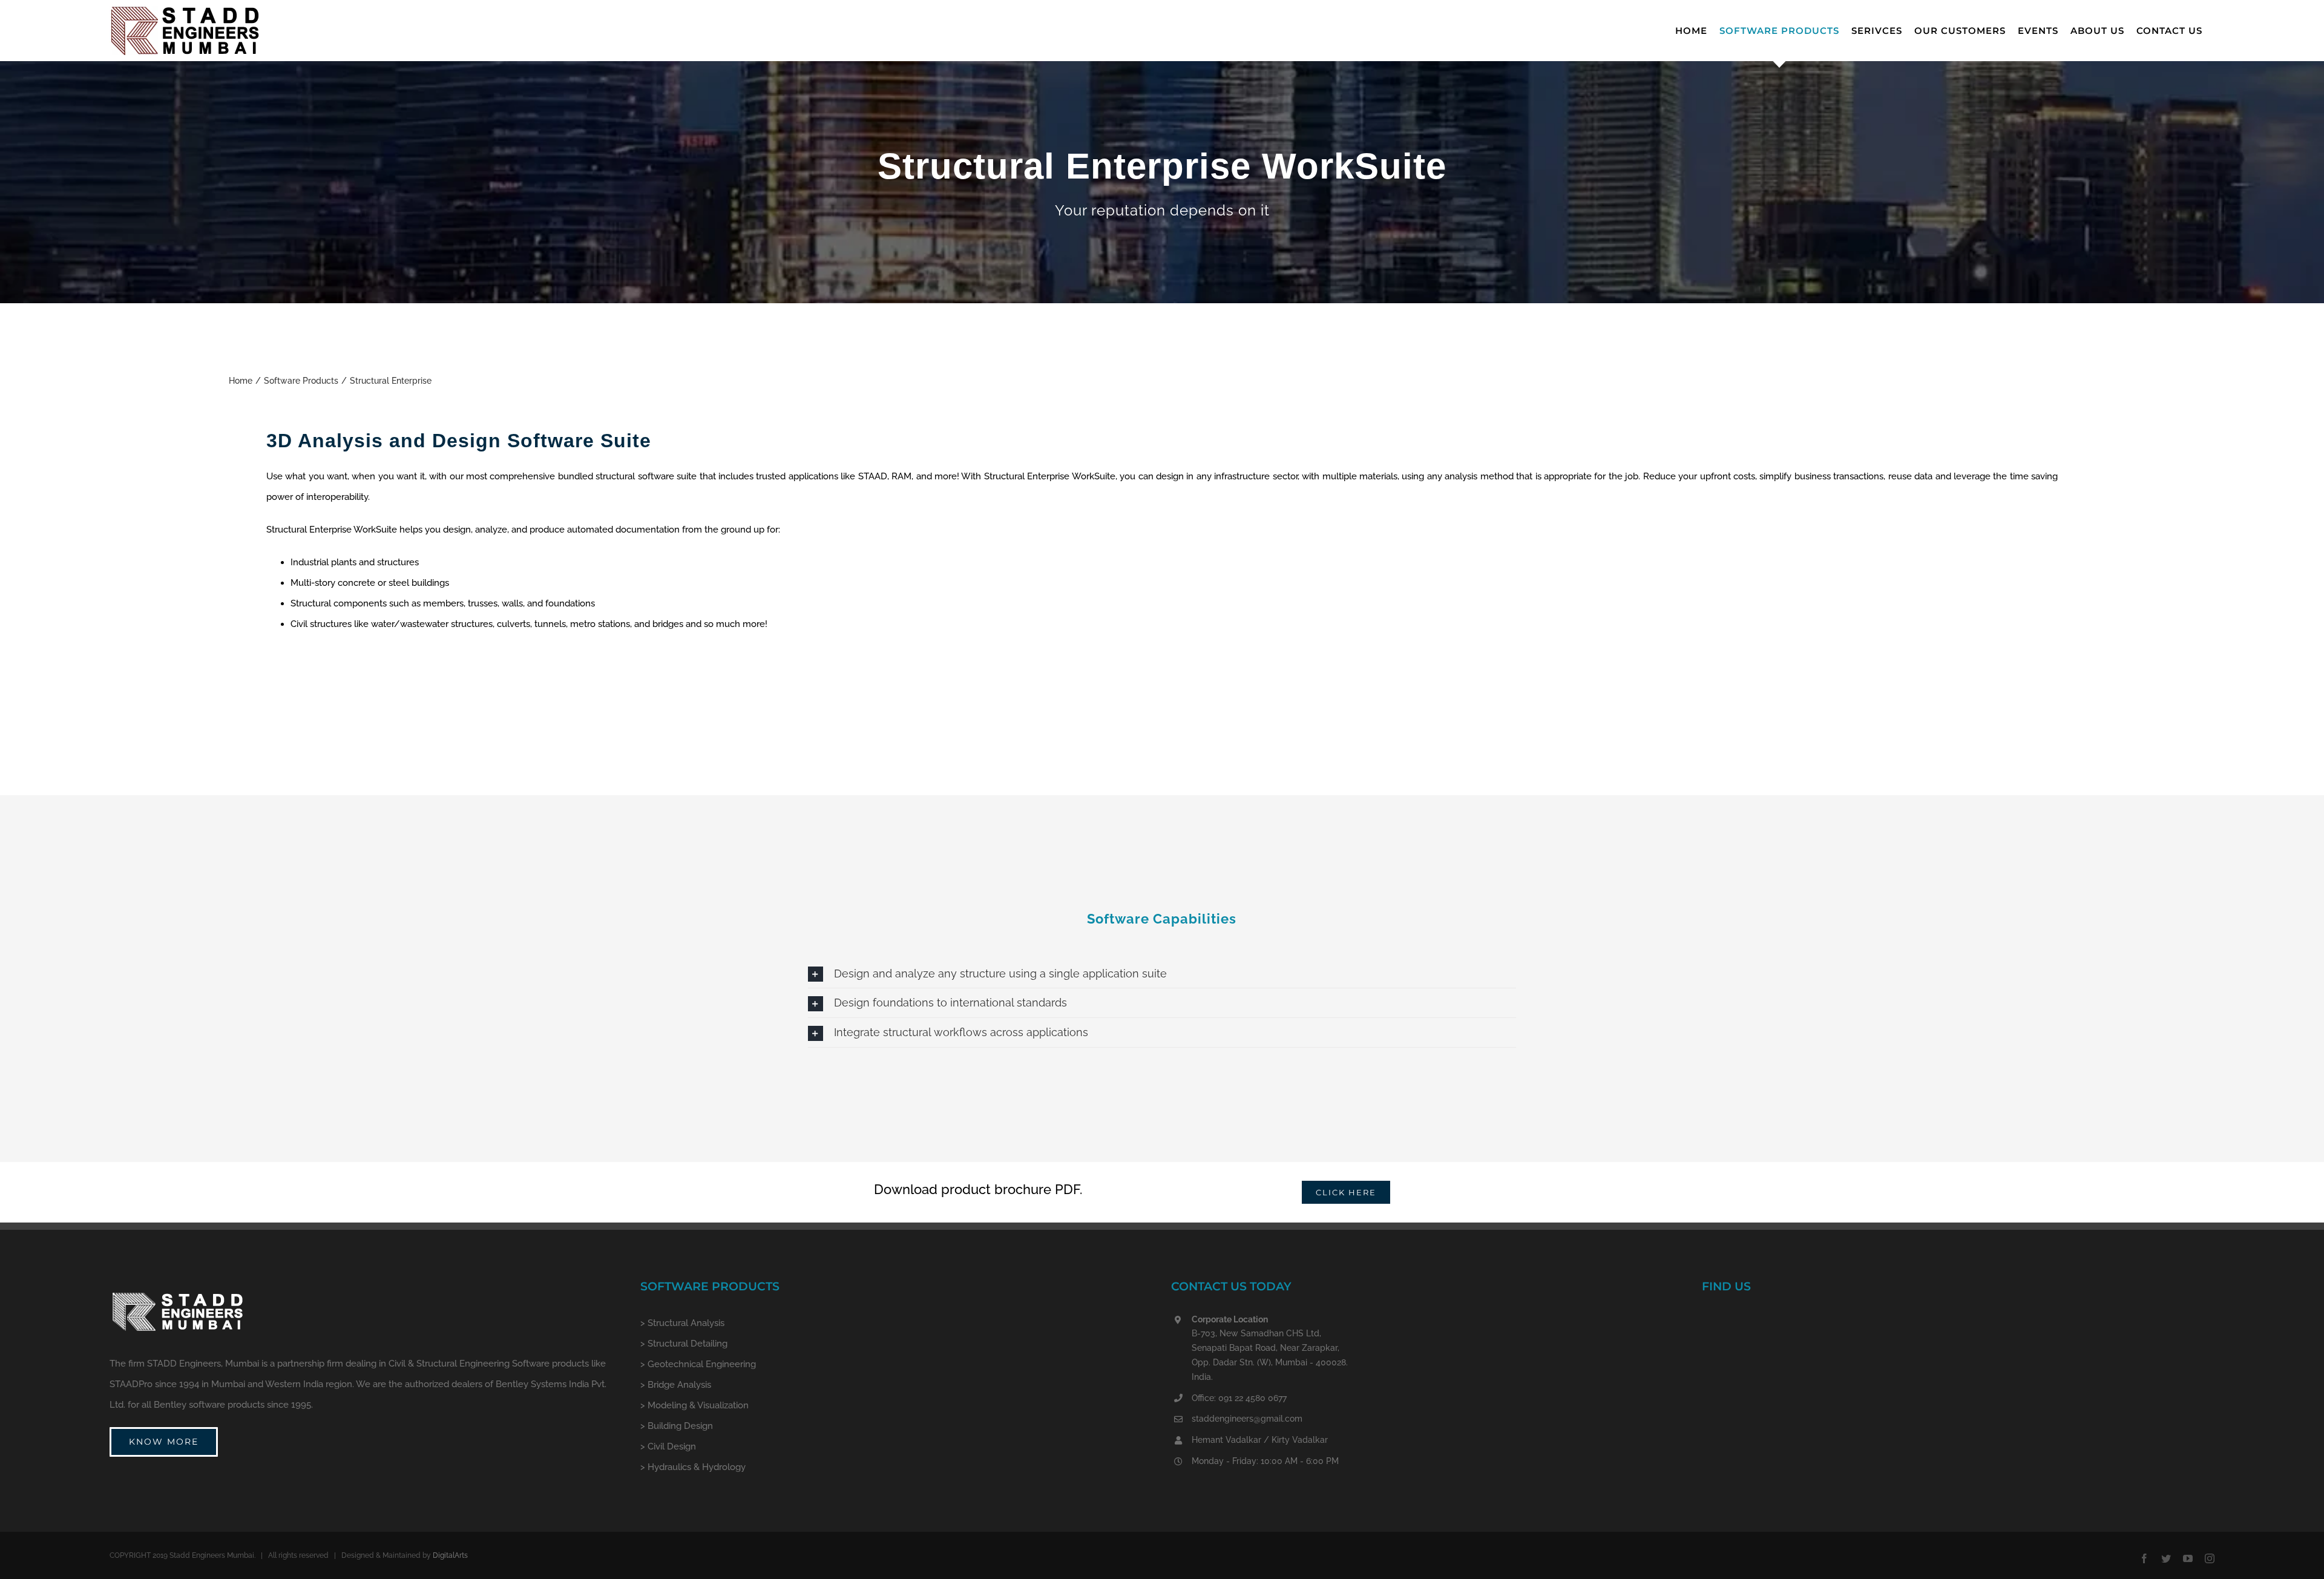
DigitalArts (450, 1555)
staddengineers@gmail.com (1247, 1419)
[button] (1162, 974)
